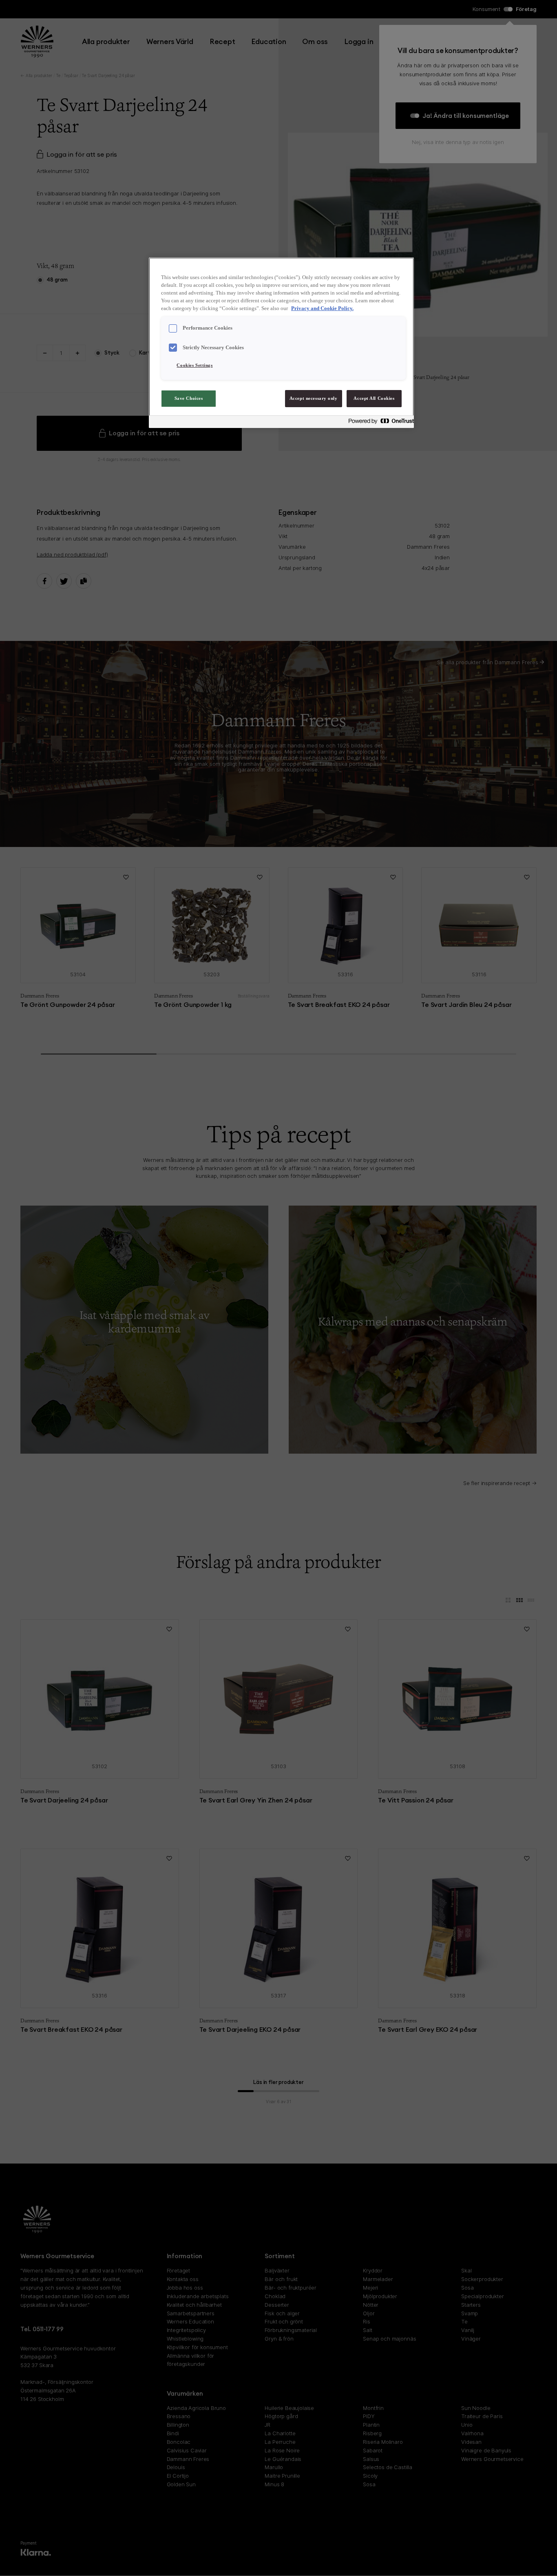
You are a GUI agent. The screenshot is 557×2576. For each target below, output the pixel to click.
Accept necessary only (314, 398)
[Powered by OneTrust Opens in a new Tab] (379, 423)
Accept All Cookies (374, 398)
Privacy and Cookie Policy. (322, 308)
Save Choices (189, 398)
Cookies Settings (195, 365)
